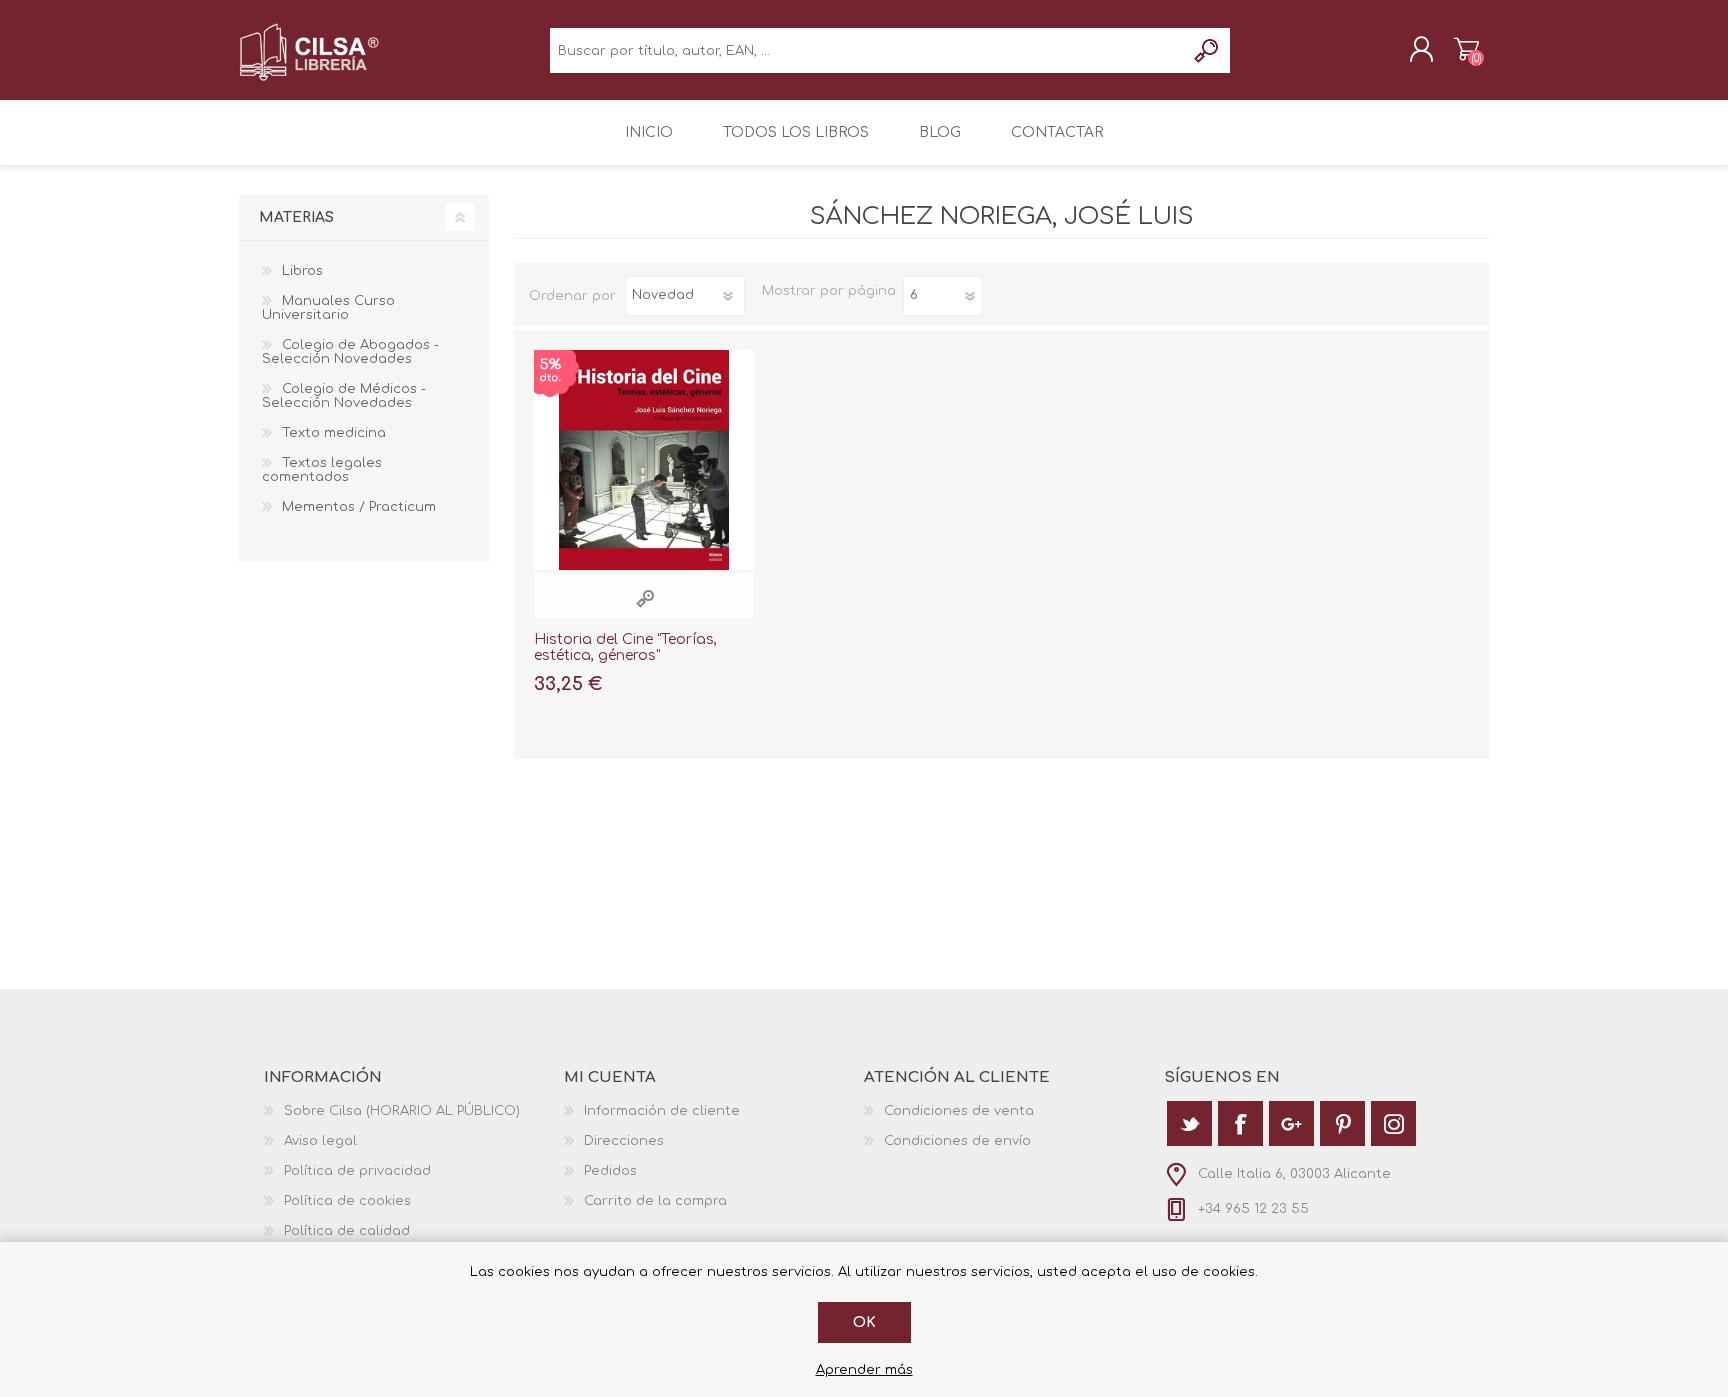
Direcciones (624, 1141)
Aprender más (864, 1370)
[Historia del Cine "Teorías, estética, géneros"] (644, 460)
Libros (302, 271)
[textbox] (867, 50)
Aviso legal (320, 1141)
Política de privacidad (357, 1171)
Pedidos (610, 1171)
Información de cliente (662, 1111)
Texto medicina (334, 433)
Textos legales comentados (322, 470)
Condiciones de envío (957, 1141)
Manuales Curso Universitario (328, 308)
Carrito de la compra (1466, 49)
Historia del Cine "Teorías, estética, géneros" (625, 648)
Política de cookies (347, 1201)
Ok (864, 1322)
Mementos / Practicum (359, 507)
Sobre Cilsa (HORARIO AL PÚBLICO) (402, 1111)
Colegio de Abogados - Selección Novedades (350, 352)
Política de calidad (347, 1231)
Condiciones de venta (959, 1111)
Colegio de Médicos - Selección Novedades (344, 396)
